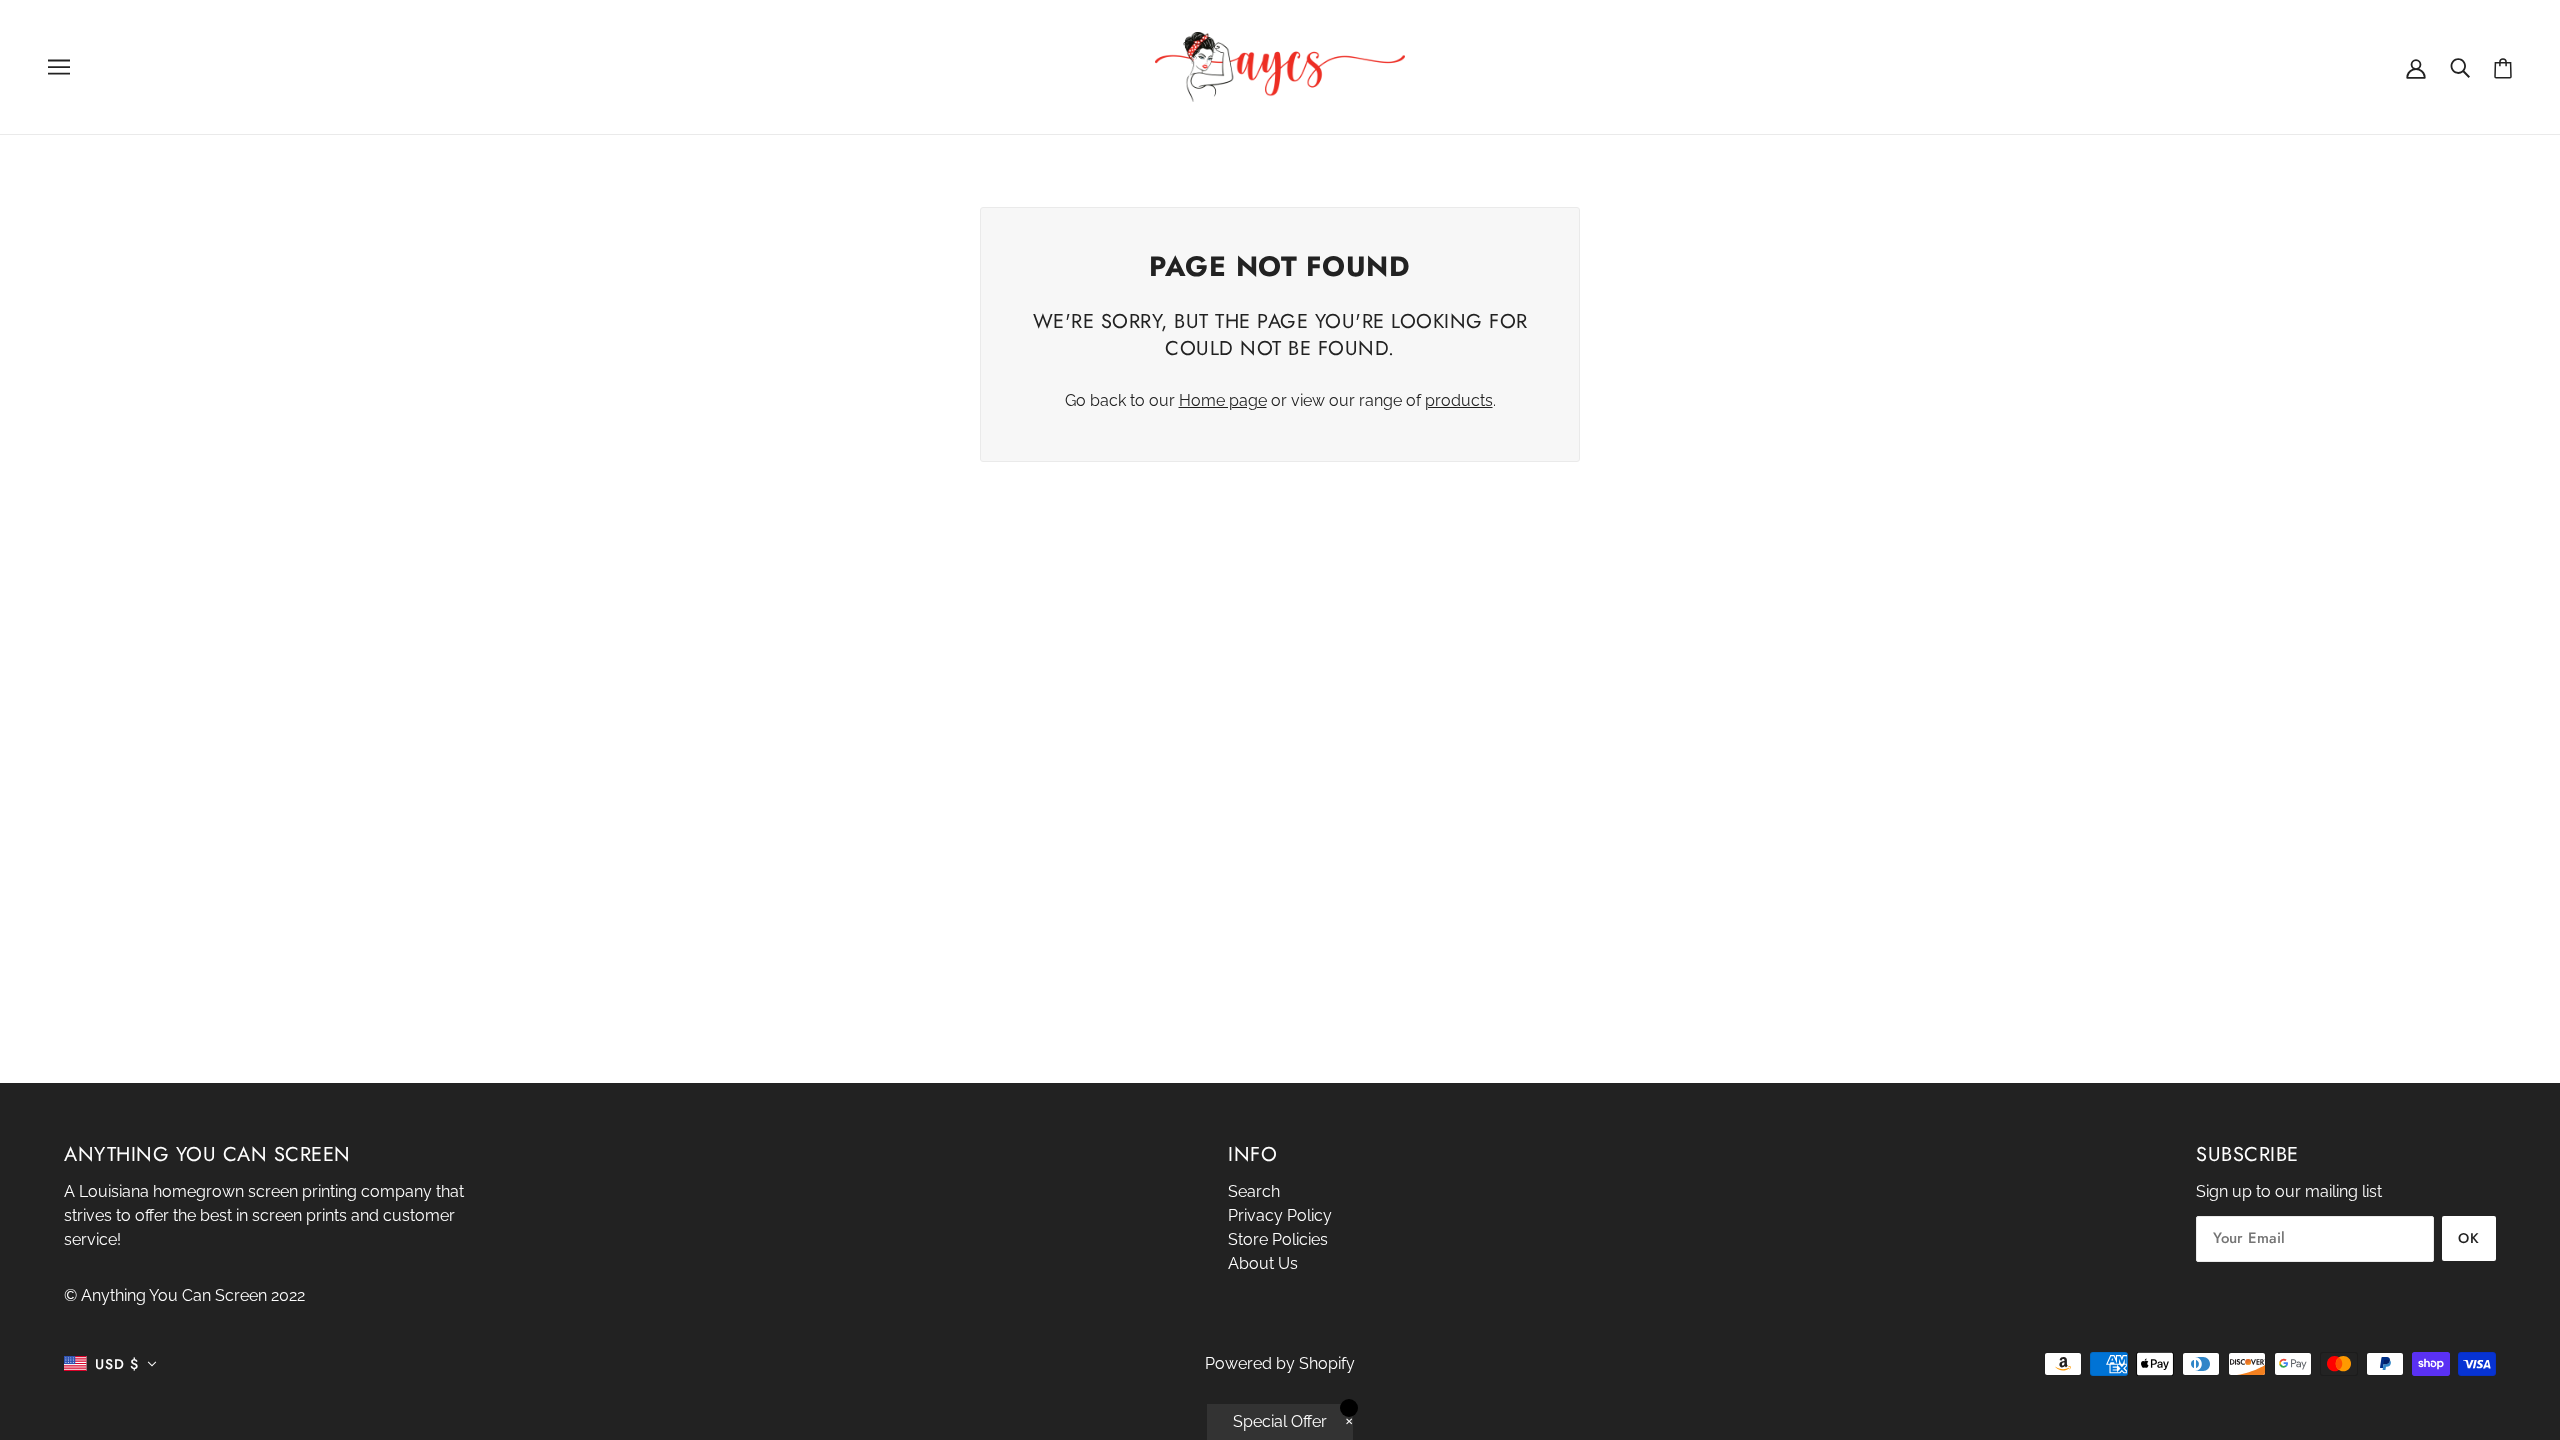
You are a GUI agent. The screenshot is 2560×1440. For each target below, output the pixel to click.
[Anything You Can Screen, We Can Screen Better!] (1280, 65)
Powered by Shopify (1280, 1363)
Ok (2469, 1238)
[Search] (2460, 67)
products (1459, 400)
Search (1254, 1191)
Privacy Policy (1280, 1215)
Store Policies (1278, 1239)
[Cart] (2503, 67)
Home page (1223, 400)
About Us (1263, 1263)
